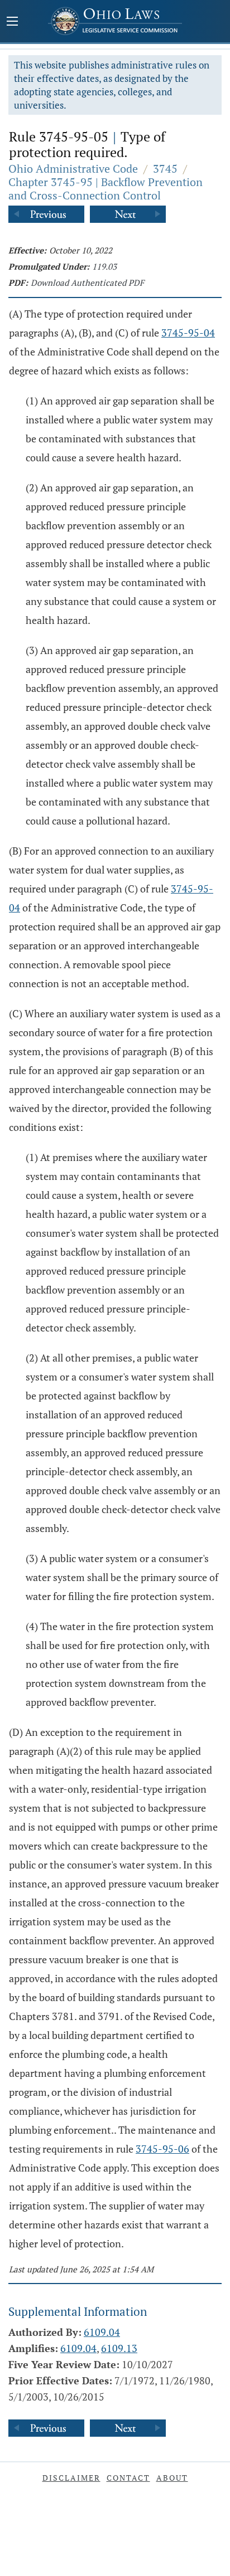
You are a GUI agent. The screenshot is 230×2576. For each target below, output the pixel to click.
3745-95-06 (162, 2149)
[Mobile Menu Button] (12, 22)
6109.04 (102, 2332)
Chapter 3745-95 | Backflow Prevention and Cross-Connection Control (106, 189)
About (172, 2478)
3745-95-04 (188, 333)
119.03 (104, 266)
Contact (128, 2478)
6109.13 (119, 2348)
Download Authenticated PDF (87, 282)
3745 (165, 169)
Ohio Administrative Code (73, 169)
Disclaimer (71, 2478)
